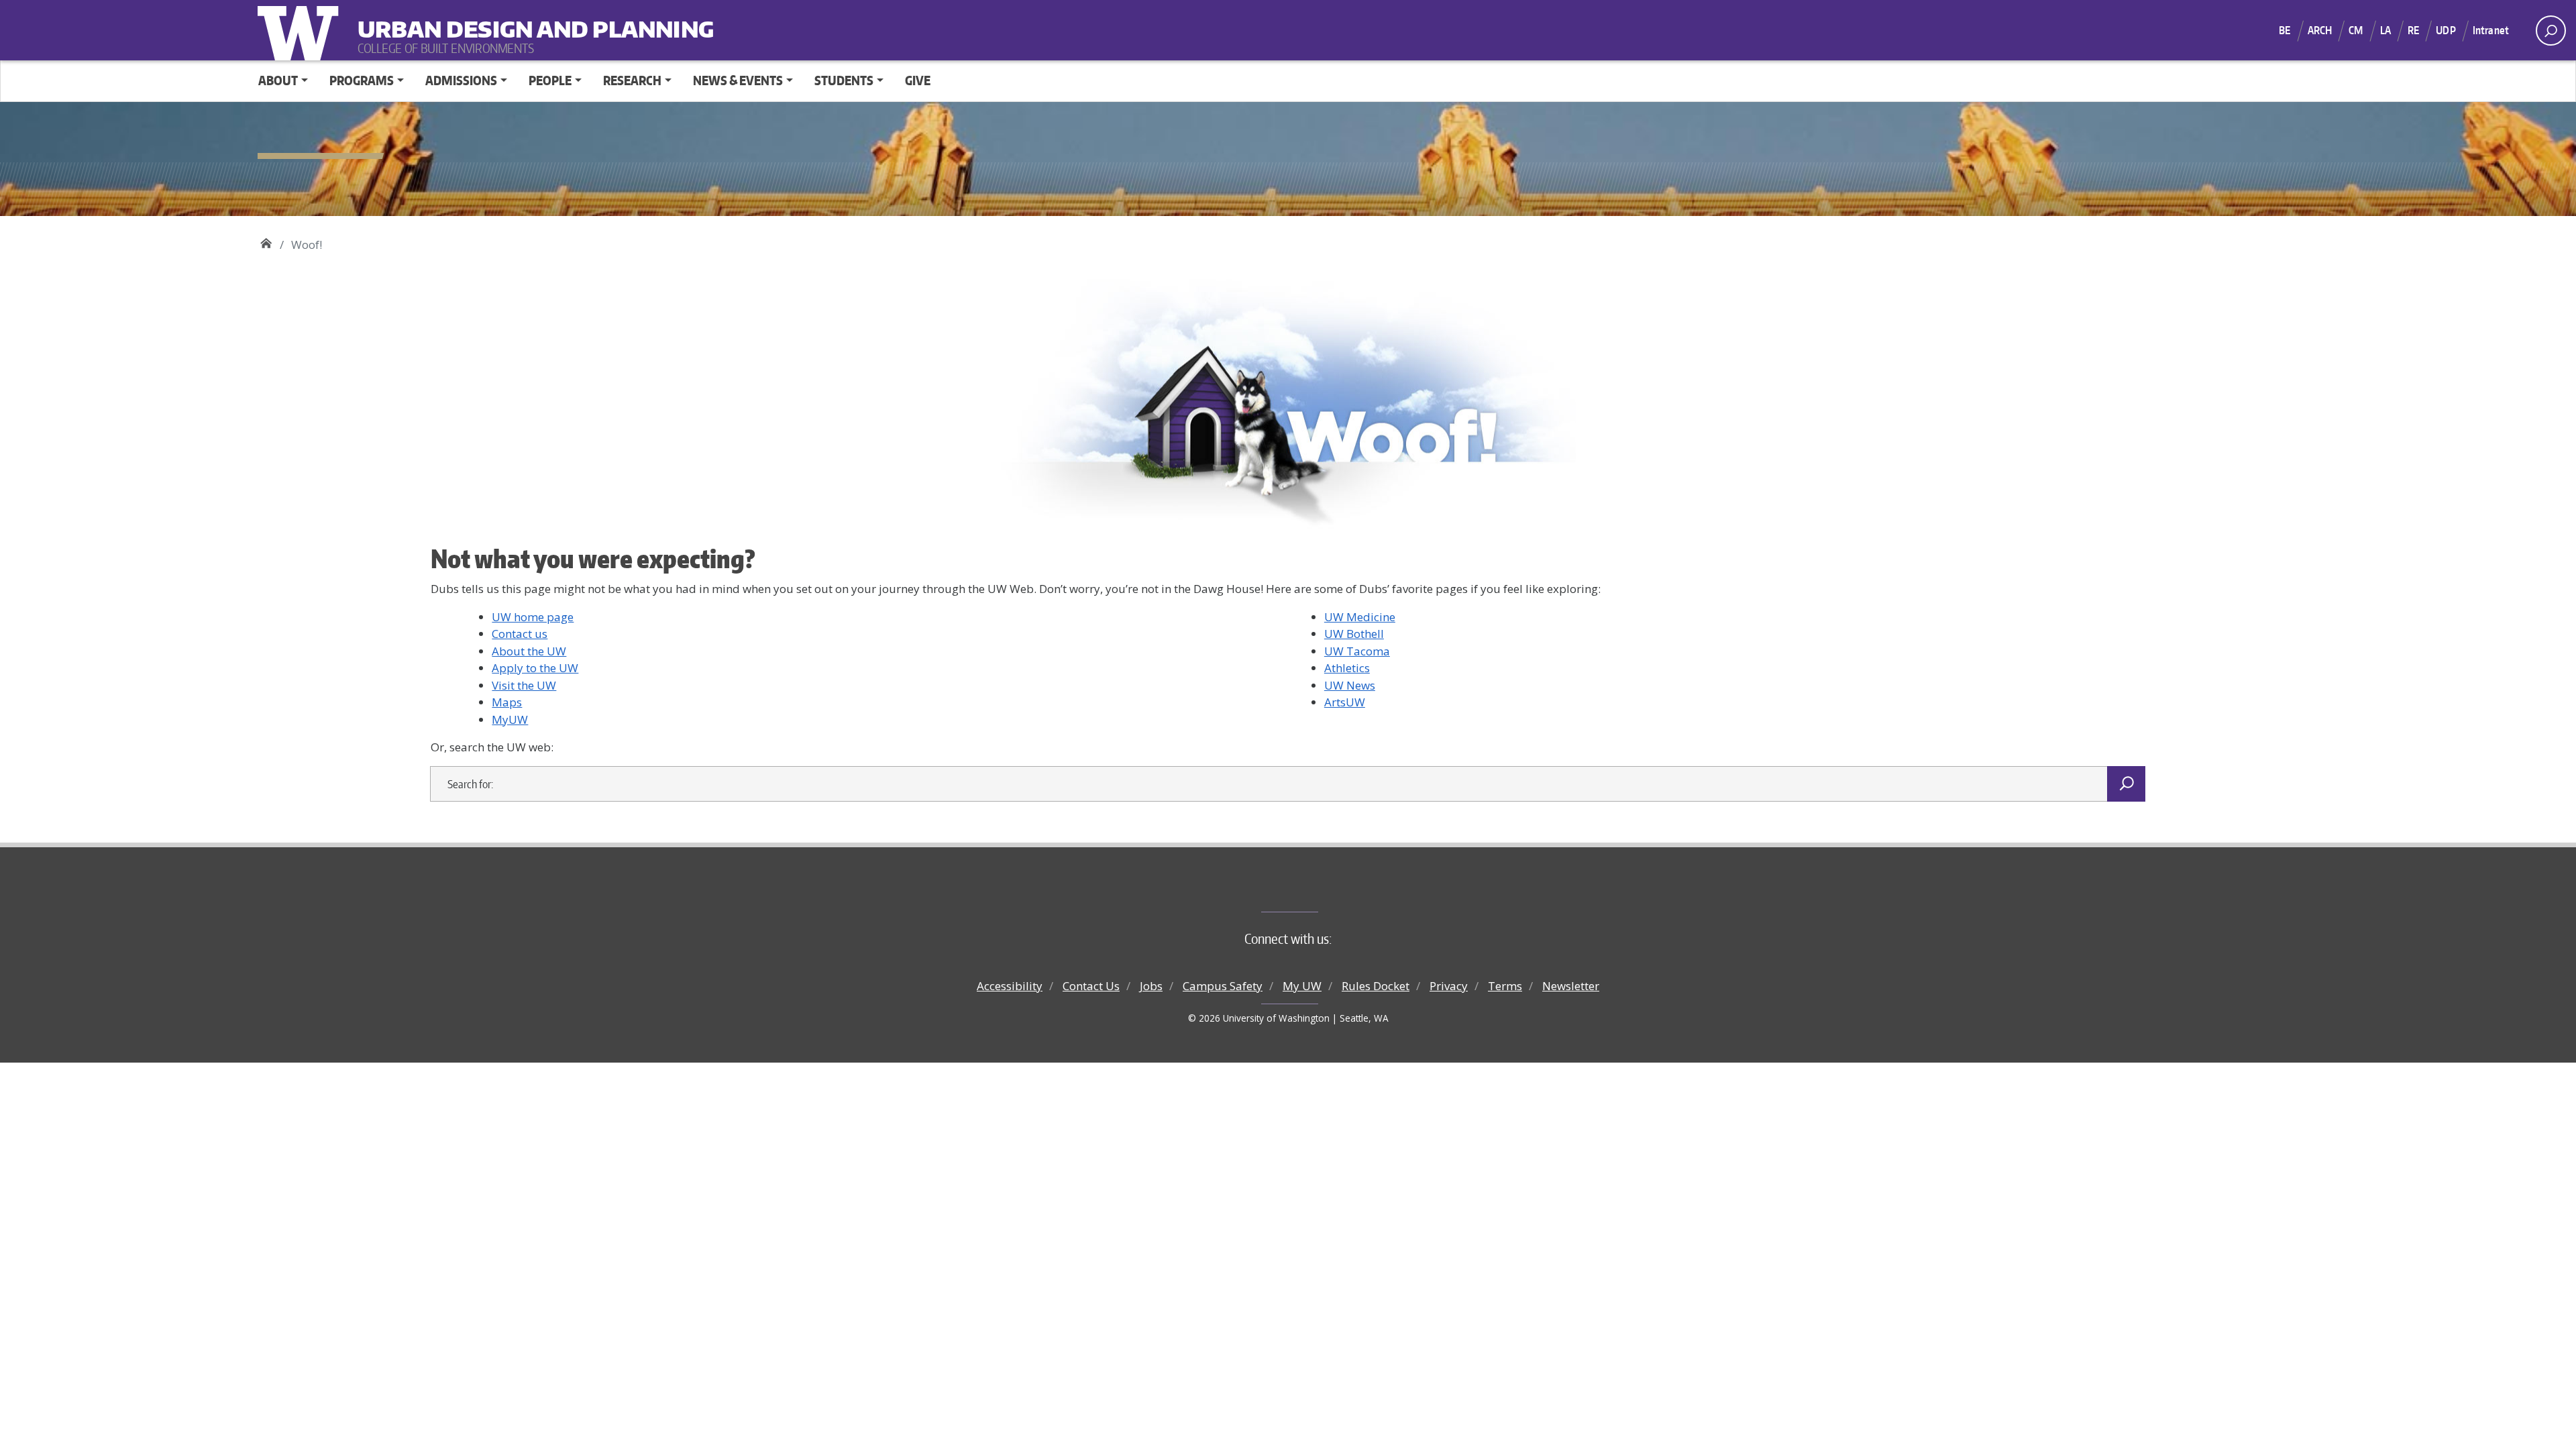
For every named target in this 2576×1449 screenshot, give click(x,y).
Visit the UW (524, 685)
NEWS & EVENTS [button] (738, 80)
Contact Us (1091, 986)
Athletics (1347, 668)
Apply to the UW (535, 668)
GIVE (918, 80)
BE (2285, 30)
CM (2356, 30)
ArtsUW (1345, 702)
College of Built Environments (1315, 890)
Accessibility (1010, 986)
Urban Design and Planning (441, 20)
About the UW (529, 651)
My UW (1302, 986)
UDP (2446, 30)
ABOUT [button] (278, 80)
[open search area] (2551, 31)
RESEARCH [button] (632, 80)
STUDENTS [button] (844, 80)
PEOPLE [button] (550, 80)
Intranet (2491, 30)
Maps (507, 702)
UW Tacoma (1357, 651)
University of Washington (301, 30)
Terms (1505, 986)
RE (2413, 30)
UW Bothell (1354, 634)
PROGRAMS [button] (362, 80)
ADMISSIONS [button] (461, 80)
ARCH (2320, 30)
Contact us (520, 634)
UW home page (533, 617)
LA (2385, 30)
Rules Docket (1376, 986)
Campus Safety (1223, 986)
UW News (1350, 685)
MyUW (510, 719)
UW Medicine (1360, 617)
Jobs (1151, 986)
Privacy (1449, 986)
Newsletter (1571, 986)
